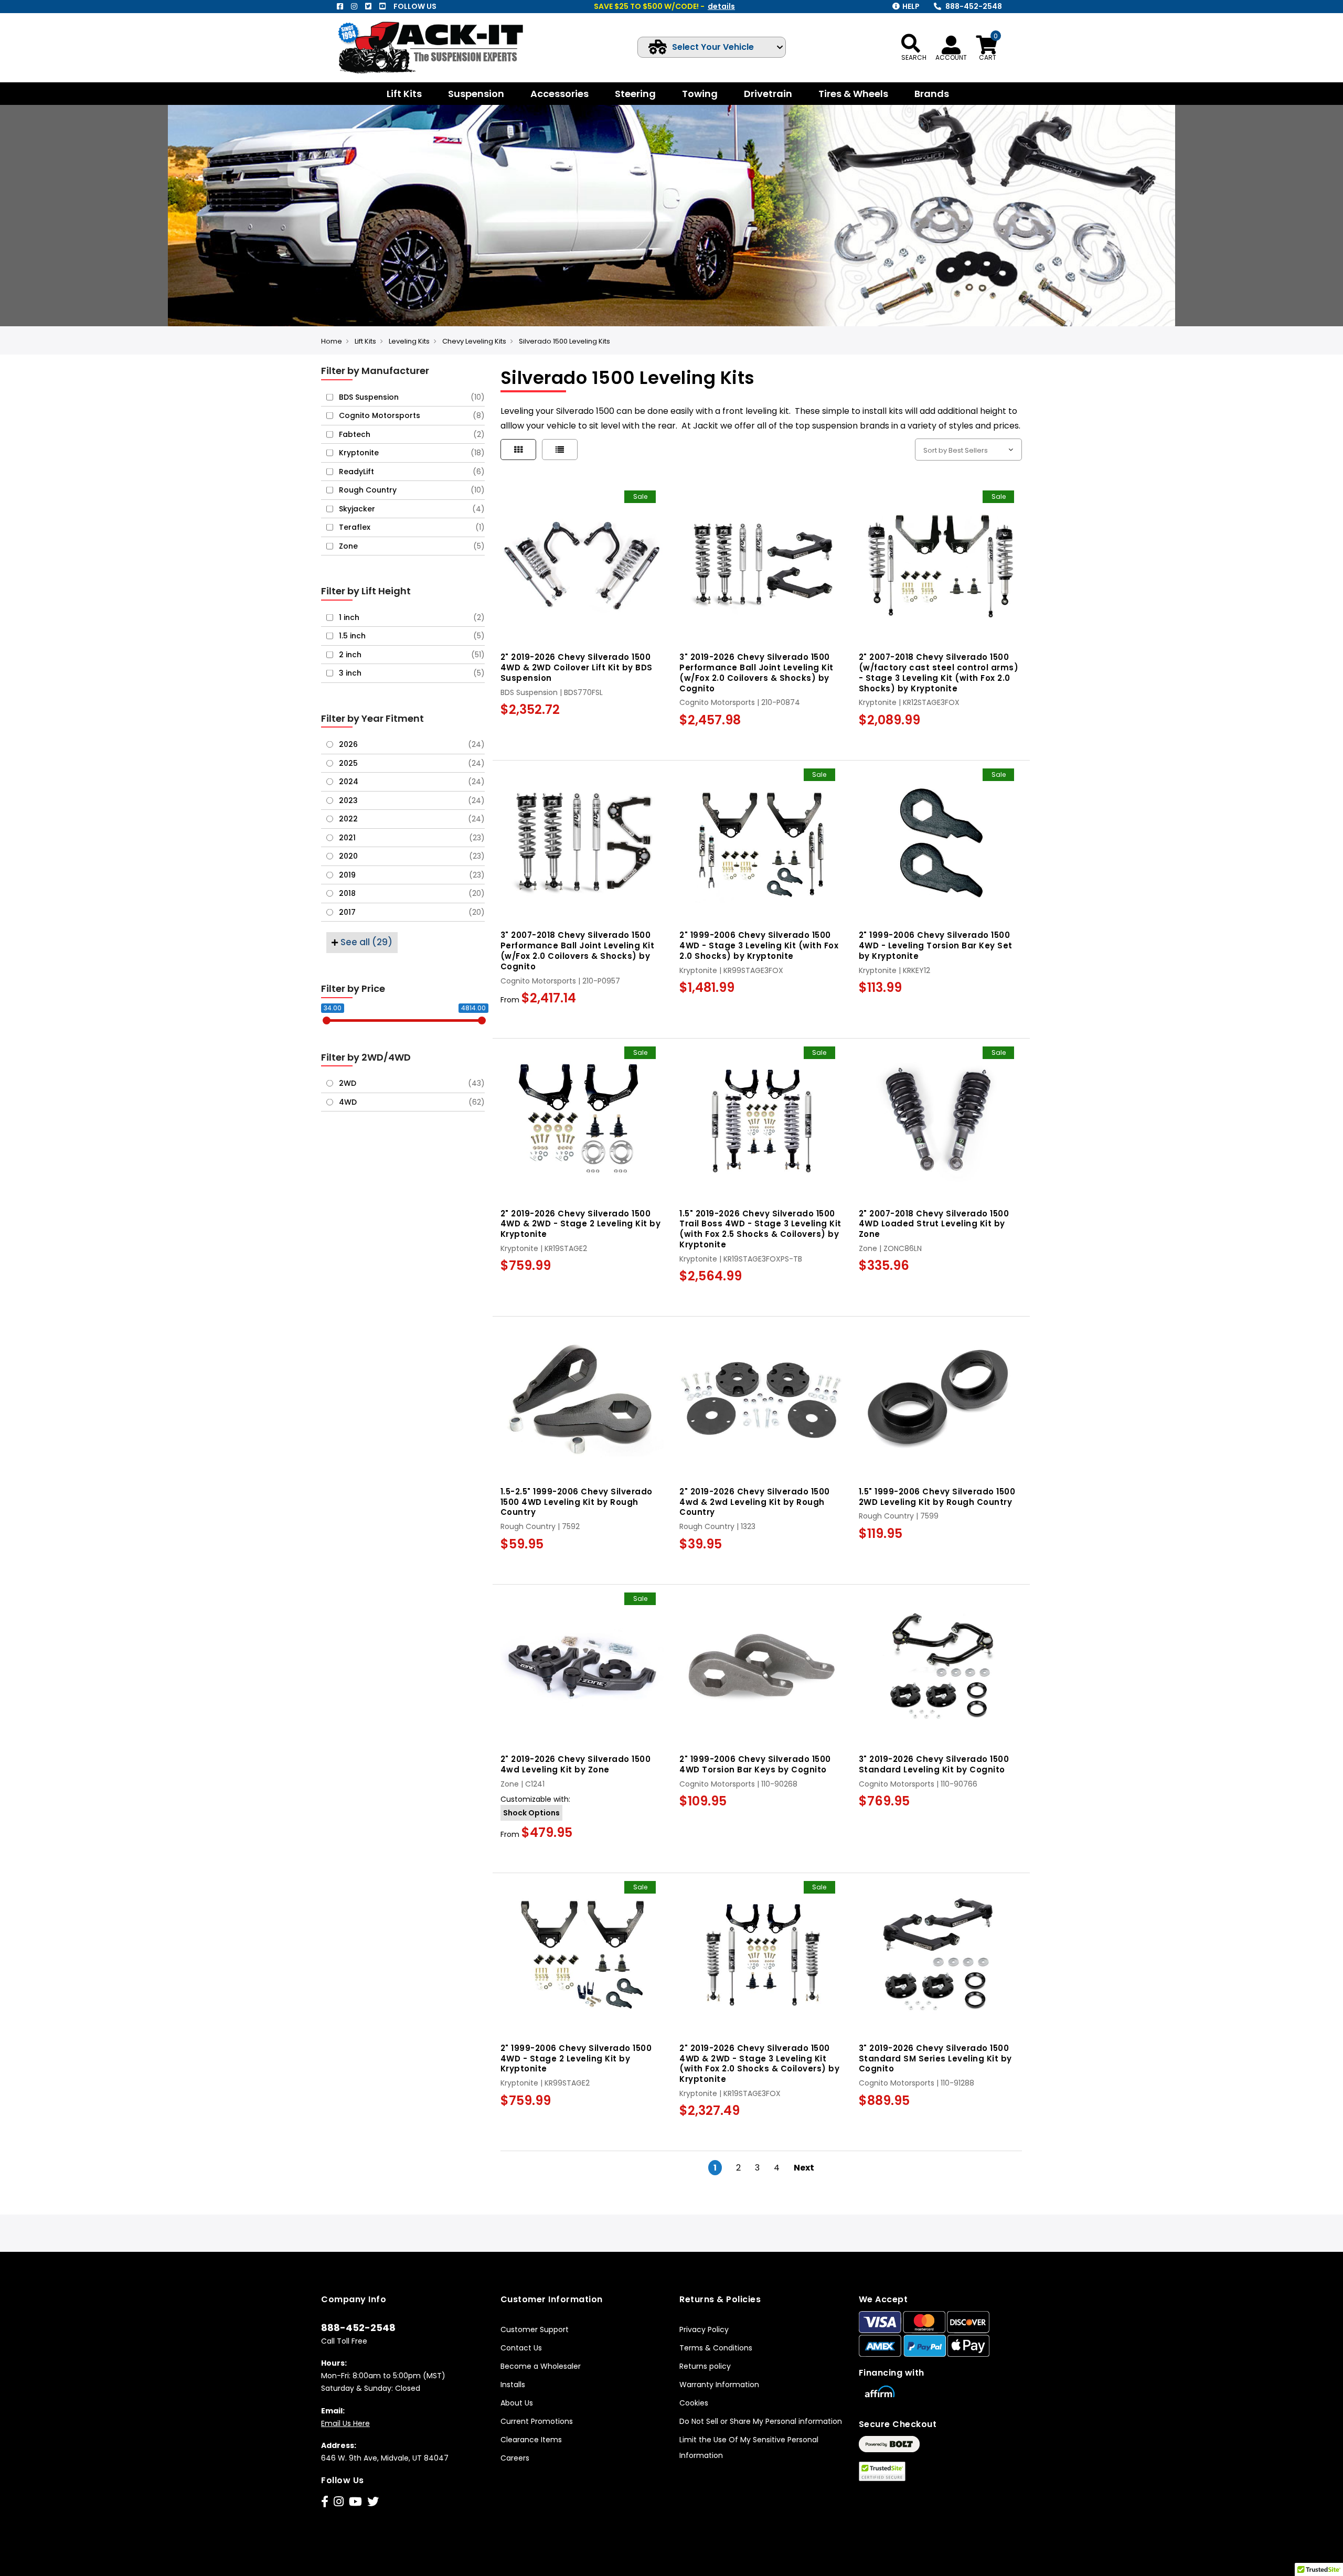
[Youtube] (382, 6)
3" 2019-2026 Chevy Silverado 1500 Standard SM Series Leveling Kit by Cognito (935, 2059)
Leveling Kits (409, 341)
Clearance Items (531, 2440)
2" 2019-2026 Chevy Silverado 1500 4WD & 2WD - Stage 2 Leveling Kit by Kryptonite (581, 1224)
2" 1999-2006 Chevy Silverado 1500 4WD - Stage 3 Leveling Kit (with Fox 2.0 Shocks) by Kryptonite (759, 945)
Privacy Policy (704, 2329)
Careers (515, 2458)
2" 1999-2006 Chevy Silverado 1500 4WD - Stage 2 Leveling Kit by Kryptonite (576, 2059)
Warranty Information (719, 2385)
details (721, 6)
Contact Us (521, 2348)
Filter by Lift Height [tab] (366, 591)
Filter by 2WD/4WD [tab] (366, 1057)
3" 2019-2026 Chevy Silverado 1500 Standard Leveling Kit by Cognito (934, 1764)
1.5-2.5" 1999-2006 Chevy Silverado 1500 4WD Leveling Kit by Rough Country (577, 1502)
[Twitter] (368, 6)
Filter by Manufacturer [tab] (375, 371)
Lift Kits (365, 341)
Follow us (415, 6)
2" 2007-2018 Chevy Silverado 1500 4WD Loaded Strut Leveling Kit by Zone (934, 1224)
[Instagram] (354, 6)
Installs (513, 2385)
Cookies (694, 2403)
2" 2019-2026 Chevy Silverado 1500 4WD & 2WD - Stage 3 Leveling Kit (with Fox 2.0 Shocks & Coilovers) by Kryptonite (759, 2064)
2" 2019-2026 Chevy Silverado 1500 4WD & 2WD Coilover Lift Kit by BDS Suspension (577, 667)
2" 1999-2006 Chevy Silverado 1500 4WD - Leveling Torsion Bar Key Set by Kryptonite (936, 945)
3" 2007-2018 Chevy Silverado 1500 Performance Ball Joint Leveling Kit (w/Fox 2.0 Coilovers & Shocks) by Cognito (578, 950)
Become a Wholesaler (541, 2366)
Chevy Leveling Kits (474, 341)
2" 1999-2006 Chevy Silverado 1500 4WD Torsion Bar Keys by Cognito (755, 1764)
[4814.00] (482, 1020)
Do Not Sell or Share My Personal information (761, 2421)
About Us (517, 2403)
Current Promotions (537, 2421)
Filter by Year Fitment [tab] (372, 718)
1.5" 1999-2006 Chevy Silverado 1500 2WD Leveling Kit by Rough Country (937, 1497)
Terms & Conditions (716, 2348)
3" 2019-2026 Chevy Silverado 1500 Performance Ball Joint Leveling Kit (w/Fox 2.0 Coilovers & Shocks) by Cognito (756, 672)
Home (332, 341)
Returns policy (705, 2366)
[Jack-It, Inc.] (443, 47)
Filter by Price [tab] (353, 988)
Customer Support (535, 2329)
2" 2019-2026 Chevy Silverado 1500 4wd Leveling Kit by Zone (576, 1764)
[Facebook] (340, 6)
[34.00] (327, 1020)
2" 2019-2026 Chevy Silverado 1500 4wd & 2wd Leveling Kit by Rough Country (755, 1502)
